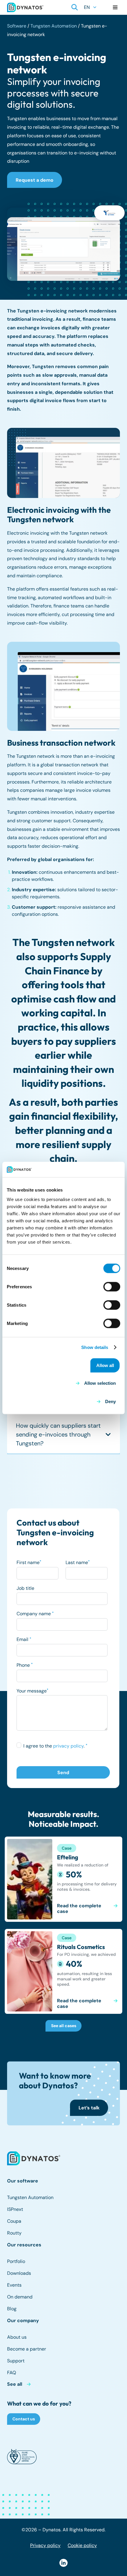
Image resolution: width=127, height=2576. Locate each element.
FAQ (12, 2373)
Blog (12, 2309)
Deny (110, 1401)
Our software (23, 2181)
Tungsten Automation (54, 26)
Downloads (19, 2273)
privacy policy (68, 1746)
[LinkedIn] (63, 2563)
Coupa (14, 2221)
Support (16, 2361)
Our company (23, 2321)
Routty (14, 2233)
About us (17, 2337)
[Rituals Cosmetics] (63, 1972)
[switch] (112, 1287)
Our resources (24, 2245)
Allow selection (100, 1383)
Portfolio (16, 2261)
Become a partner (27, 2349)
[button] (75, 7)
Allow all (105, 1365)
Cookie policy (82, 2545)
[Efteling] (63, 1879)
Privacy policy (45, 2545)
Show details (95, 1347)
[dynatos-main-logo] (25, 7)
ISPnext (15, 2209)
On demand (20, 2297)
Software (17, 26)
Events (14, 2285)
